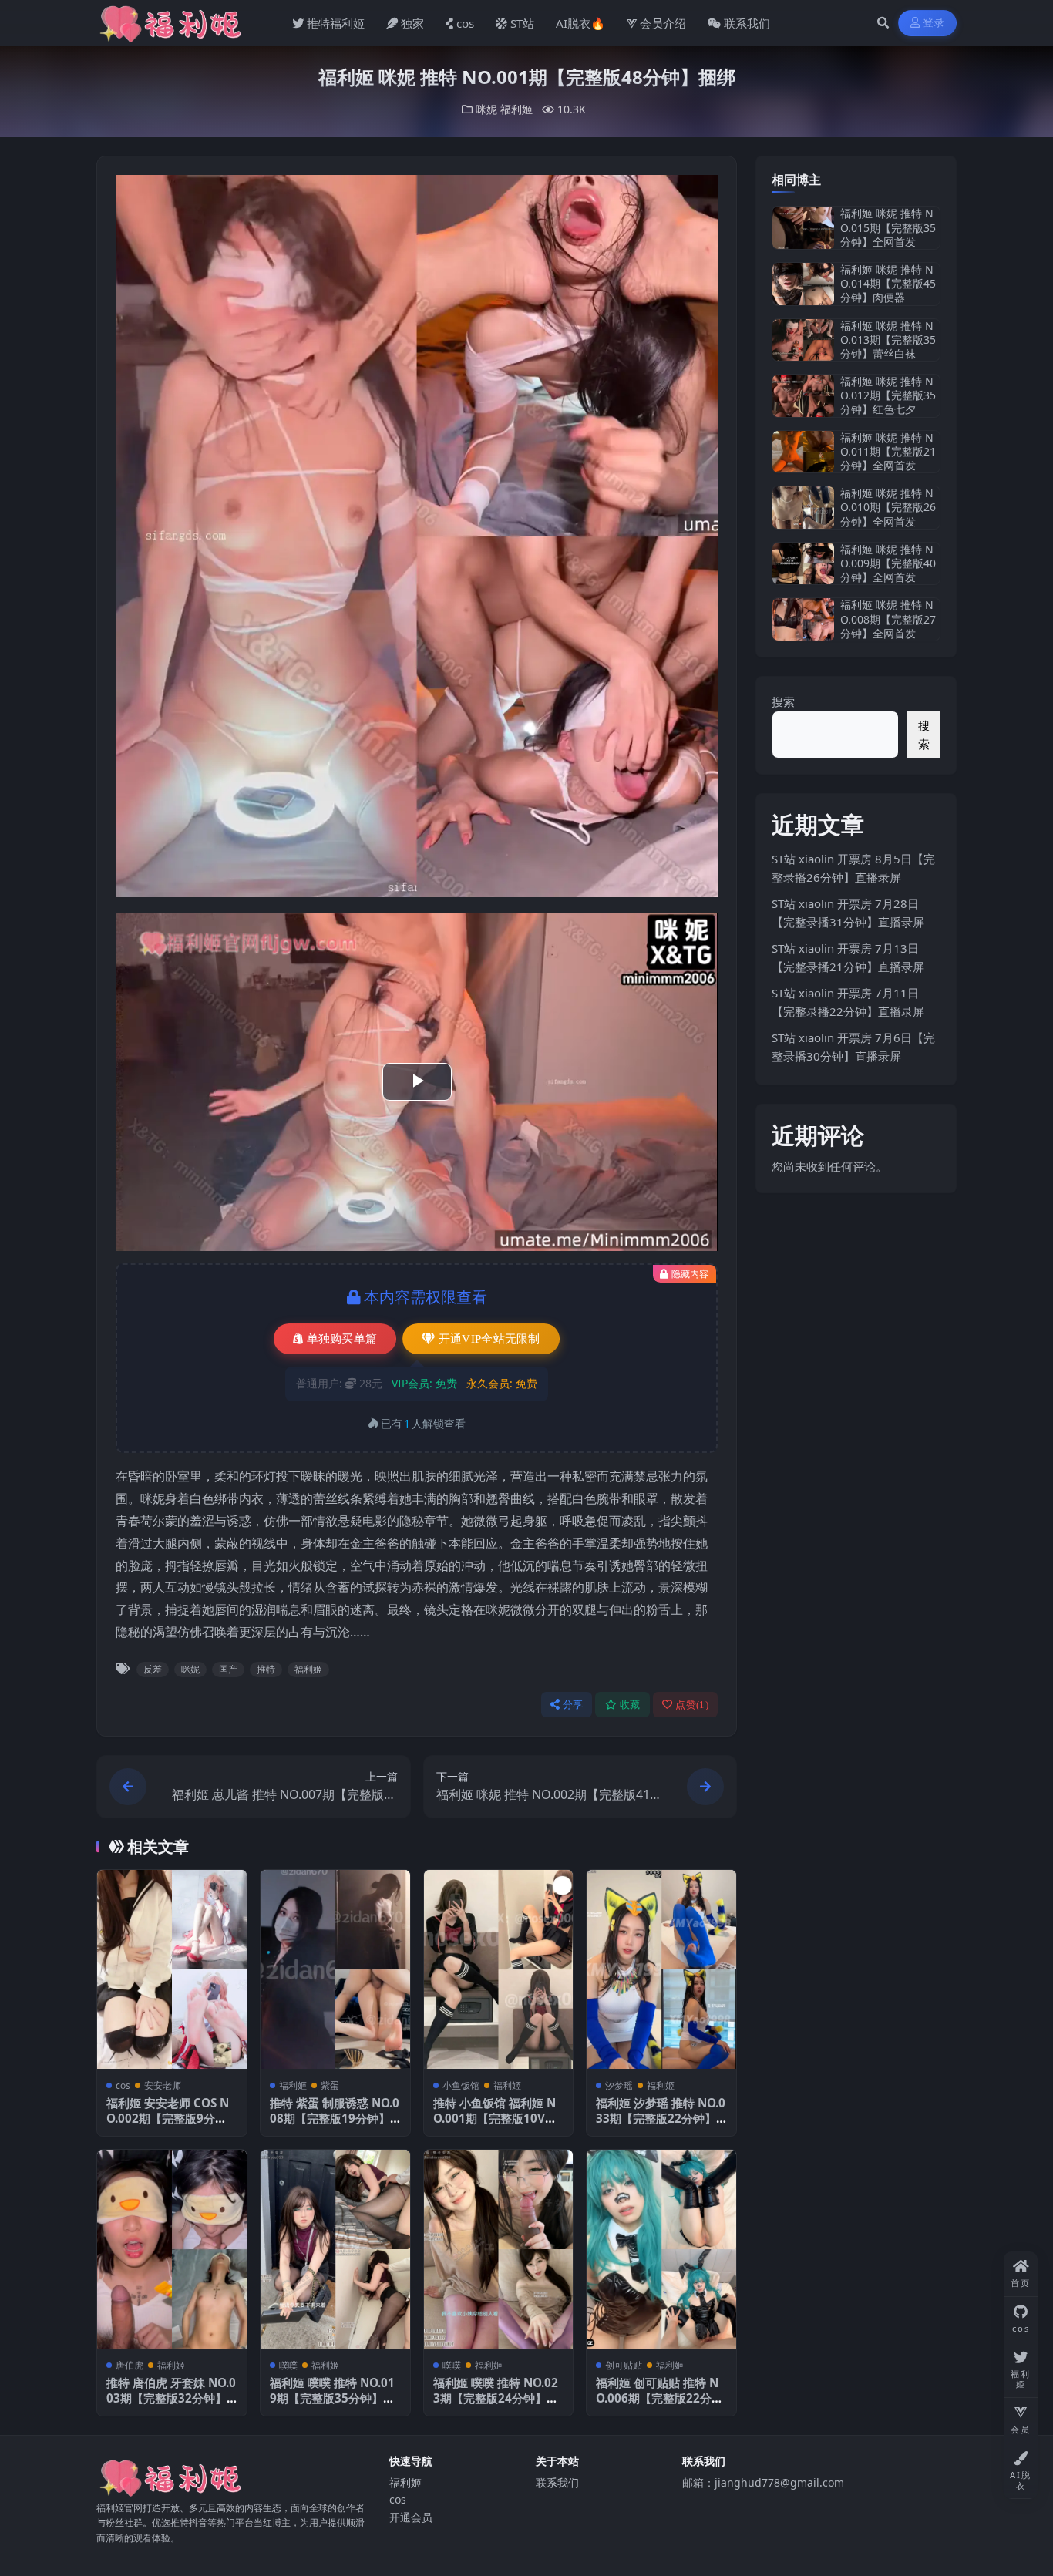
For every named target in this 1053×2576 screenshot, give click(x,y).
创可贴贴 (624, 2365)
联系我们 (747, 23)
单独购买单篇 (342, 1339)
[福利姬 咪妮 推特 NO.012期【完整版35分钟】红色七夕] (803, 396)
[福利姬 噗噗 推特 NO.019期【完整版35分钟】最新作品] (335, 2249)
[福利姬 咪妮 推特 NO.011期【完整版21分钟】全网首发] (803, 452)
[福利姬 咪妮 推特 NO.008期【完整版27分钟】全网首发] (803, 619)
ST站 (522, 23)
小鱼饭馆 (461, 2085)
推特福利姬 (336, 23)
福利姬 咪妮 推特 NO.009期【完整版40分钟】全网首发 (888, 563)
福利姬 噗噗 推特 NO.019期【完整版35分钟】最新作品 (332, 2398)
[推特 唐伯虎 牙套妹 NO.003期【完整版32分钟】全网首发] (172, 2249)
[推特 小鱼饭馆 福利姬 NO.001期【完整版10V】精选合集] (499, 1969)
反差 (153, 1669)
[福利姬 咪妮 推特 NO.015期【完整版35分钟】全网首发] (803, 228)
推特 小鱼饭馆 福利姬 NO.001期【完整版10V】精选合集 (495, 2118)
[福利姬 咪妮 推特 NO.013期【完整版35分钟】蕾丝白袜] (803, 340)
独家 (412, 23)
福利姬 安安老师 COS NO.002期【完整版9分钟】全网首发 (168, 2118)
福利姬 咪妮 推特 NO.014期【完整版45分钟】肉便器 (888, 283)
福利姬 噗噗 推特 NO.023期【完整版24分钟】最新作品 (496, 2398)
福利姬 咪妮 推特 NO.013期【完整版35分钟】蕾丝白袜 (888, 340)
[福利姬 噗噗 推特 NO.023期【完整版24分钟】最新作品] (499, 2249)
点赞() (692, 1705)
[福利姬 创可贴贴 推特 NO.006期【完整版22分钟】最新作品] (661, 2249)
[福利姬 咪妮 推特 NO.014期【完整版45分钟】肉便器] (803, 284)
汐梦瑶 (619, 2085)
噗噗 (288, 2365)
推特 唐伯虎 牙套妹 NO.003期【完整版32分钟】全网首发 (171, 2398)
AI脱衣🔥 (580, 23)
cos (465, 23)
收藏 (630, 1705)
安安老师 (163, 2085)
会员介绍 (663, 23)
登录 (934, 23)
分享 (573, 1705)
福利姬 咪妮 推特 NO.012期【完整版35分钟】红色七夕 (888, 395)
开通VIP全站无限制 (489, 1339)
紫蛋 (330, 2085)
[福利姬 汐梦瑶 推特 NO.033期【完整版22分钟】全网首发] (661, 1969)
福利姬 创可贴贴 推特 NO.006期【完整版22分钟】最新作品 (657, 2398)
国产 (228, 1669)
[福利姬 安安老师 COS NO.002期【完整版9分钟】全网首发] (172, 1969)
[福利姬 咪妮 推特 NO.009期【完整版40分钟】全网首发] (803, 564)
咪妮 (486, 109)
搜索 (783, 701)
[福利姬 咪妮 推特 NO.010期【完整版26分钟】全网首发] (803, 508)
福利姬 (516, 109)
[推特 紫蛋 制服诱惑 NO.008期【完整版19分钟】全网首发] (335, 1969)
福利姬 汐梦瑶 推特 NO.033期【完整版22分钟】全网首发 (661, 2118)
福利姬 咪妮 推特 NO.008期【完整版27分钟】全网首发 (888, 619)
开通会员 (411, 2517)
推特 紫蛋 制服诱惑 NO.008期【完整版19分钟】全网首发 (335, 2118)
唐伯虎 (130, 2365)
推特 (266, 1669)
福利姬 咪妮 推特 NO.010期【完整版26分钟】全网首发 (888, 507)
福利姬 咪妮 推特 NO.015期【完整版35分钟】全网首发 (888, 227)
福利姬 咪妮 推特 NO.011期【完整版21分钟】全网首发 (888, 451)
